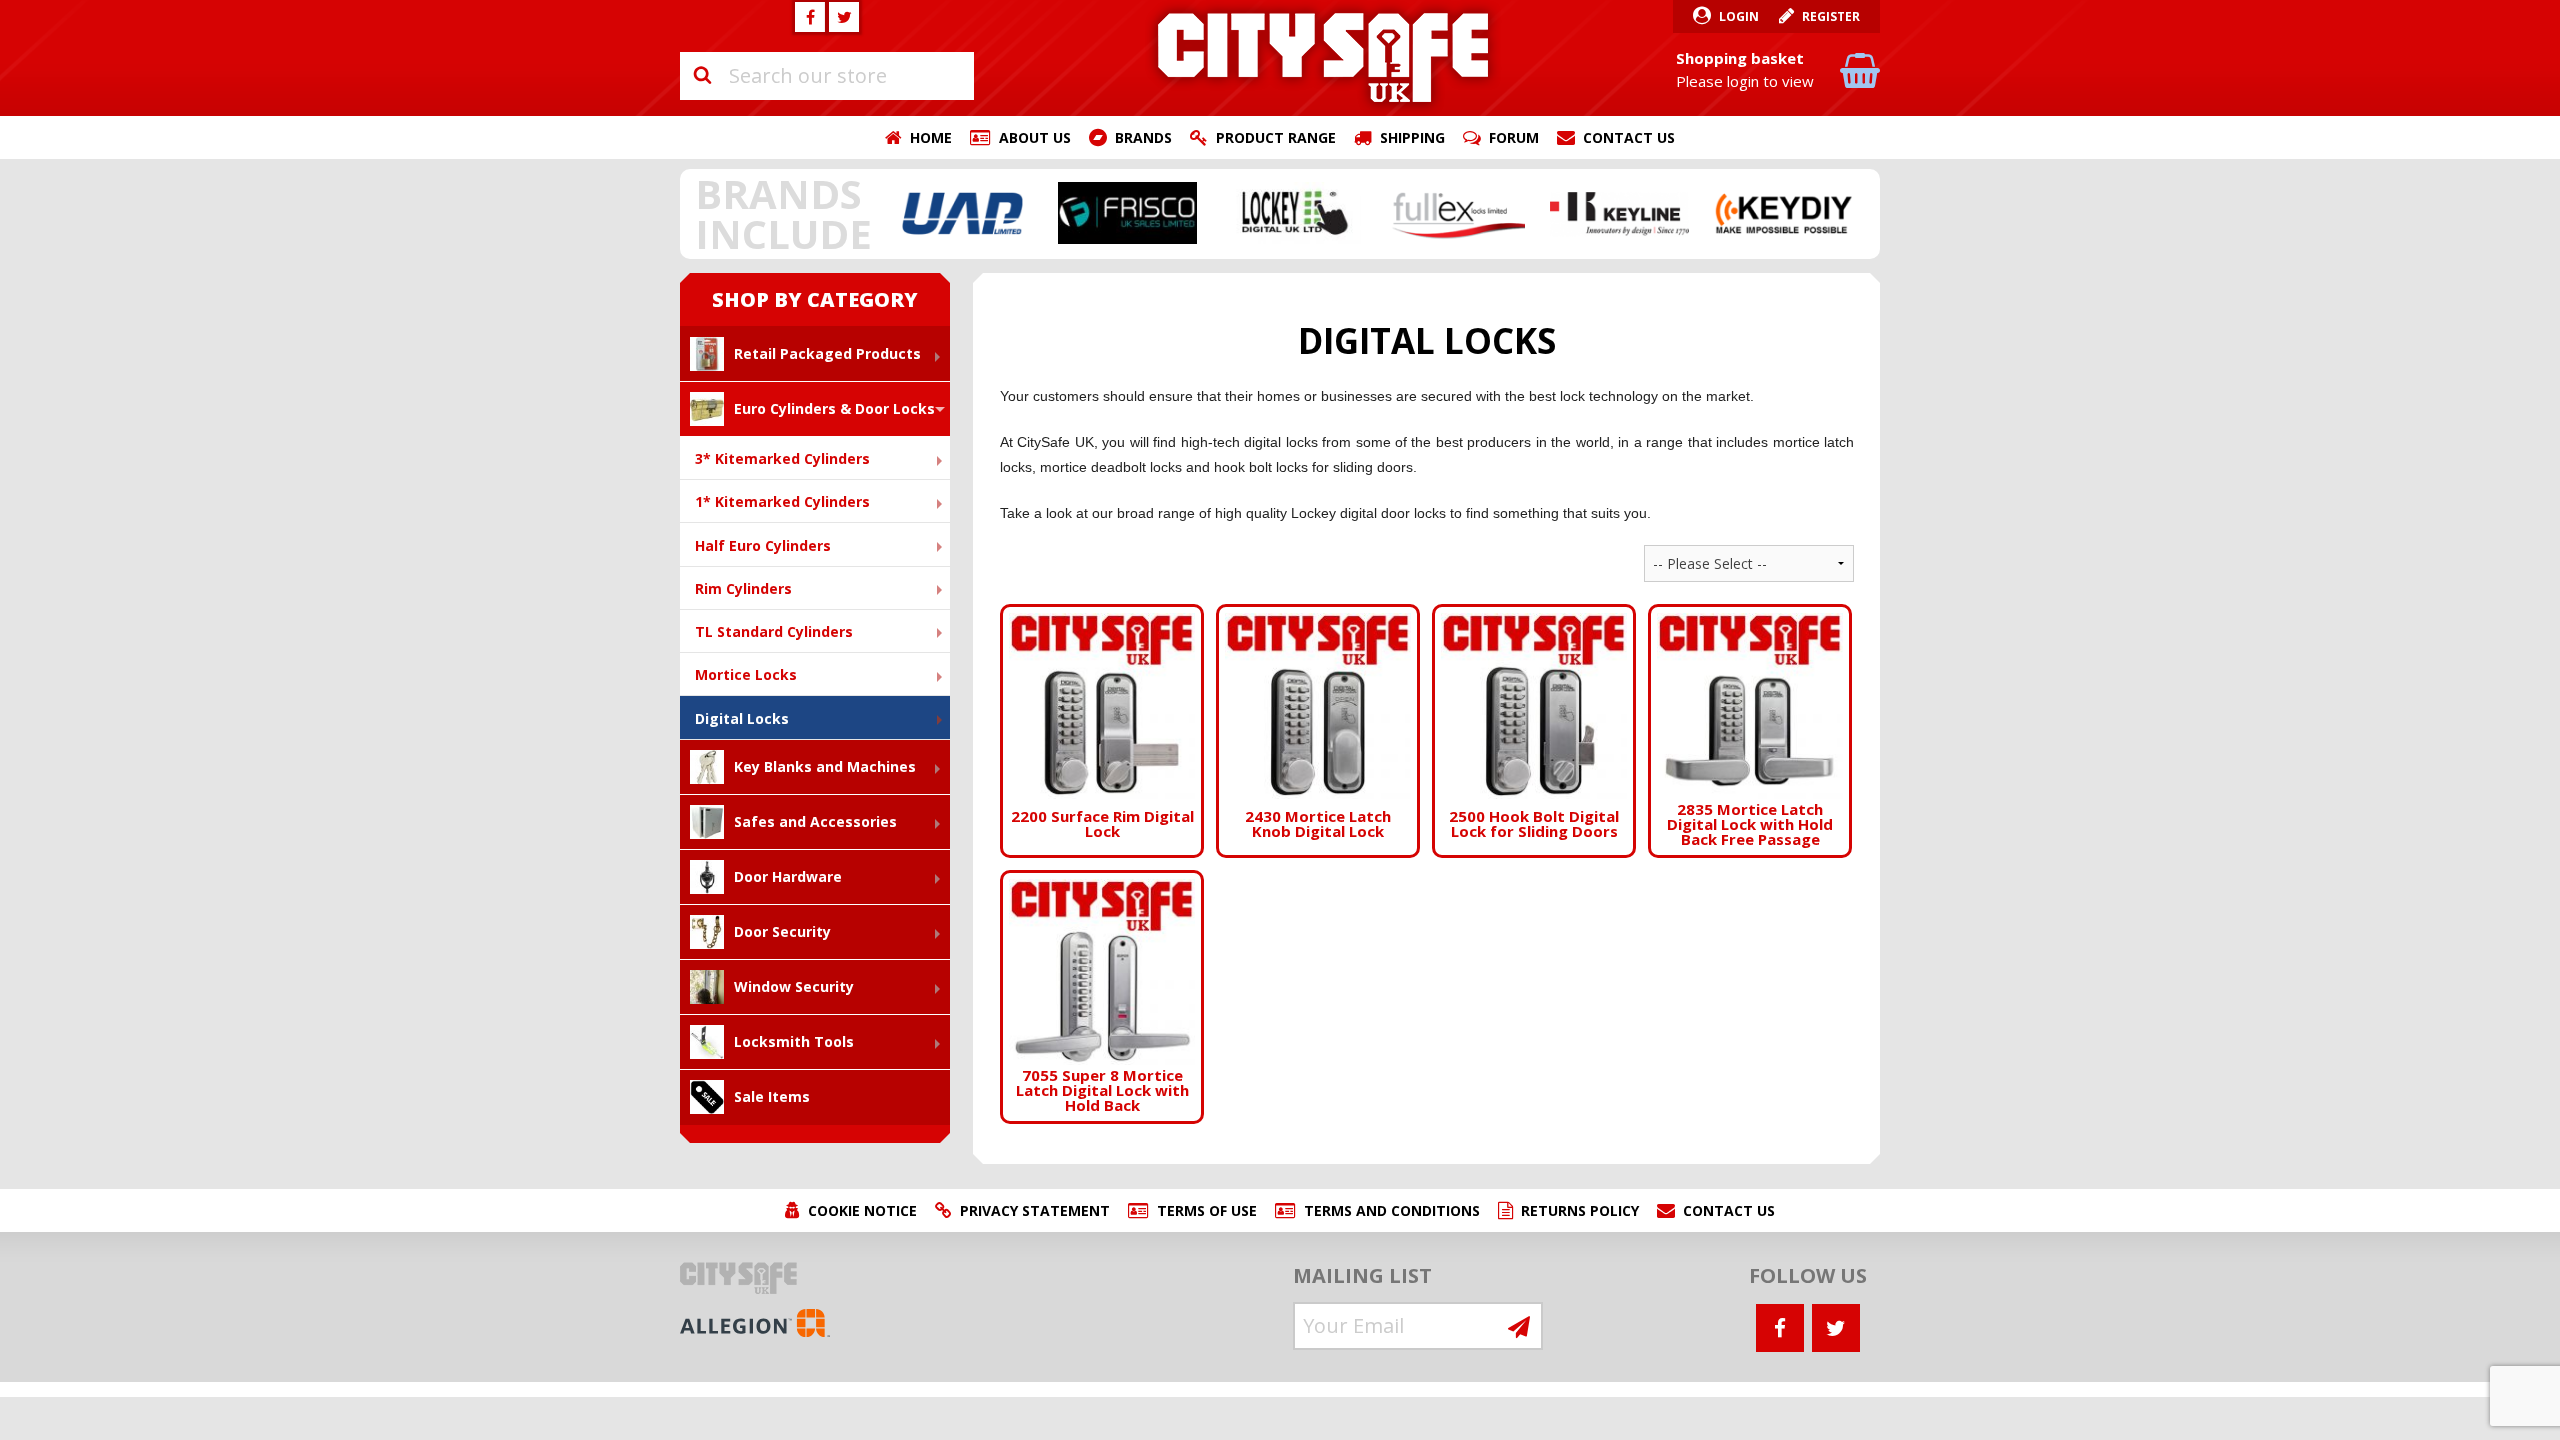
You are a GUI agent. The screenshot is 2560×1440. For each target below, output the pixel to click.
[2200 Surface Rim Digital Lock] (1102, 705)
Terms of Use (1207, 1210)
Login (1739, 16)
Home (931, 137)
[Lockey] (1292, 213)
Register (1831, 16)
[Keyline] (1620, 213)
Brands (1143, 137)
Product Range (1276, 137)
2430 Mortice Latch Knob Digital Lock (1318, 823)
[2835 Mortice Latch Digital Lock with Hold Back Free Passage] (1750, 705)
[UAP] (964, 213)
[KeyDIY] (1784, 213)
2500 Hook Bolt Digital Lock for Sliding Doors (1534, 823)
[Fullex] (1456, 213)
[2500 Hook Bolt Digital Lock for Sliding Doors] (1534, 705)
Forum (1514, 137)
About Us (1035, 137)
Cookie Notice (862, 1210)
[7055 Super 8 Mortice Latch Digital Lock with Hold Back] (1102, 971)
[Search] (702, 76)
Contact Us (1629, 137)
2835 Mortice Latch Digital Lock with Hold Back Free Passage (1750, 824)
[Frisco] (1128, 213)
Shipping (1412, 137)
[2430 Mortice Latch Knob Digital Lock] (1318, 705)
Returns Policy (1580, 1210)
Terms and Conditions (1392, 1210)
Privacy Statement (1035, 1210)
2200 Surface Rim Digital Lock (1102, 823)
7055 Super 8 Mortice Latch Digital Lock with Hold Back (1102, 1090)
